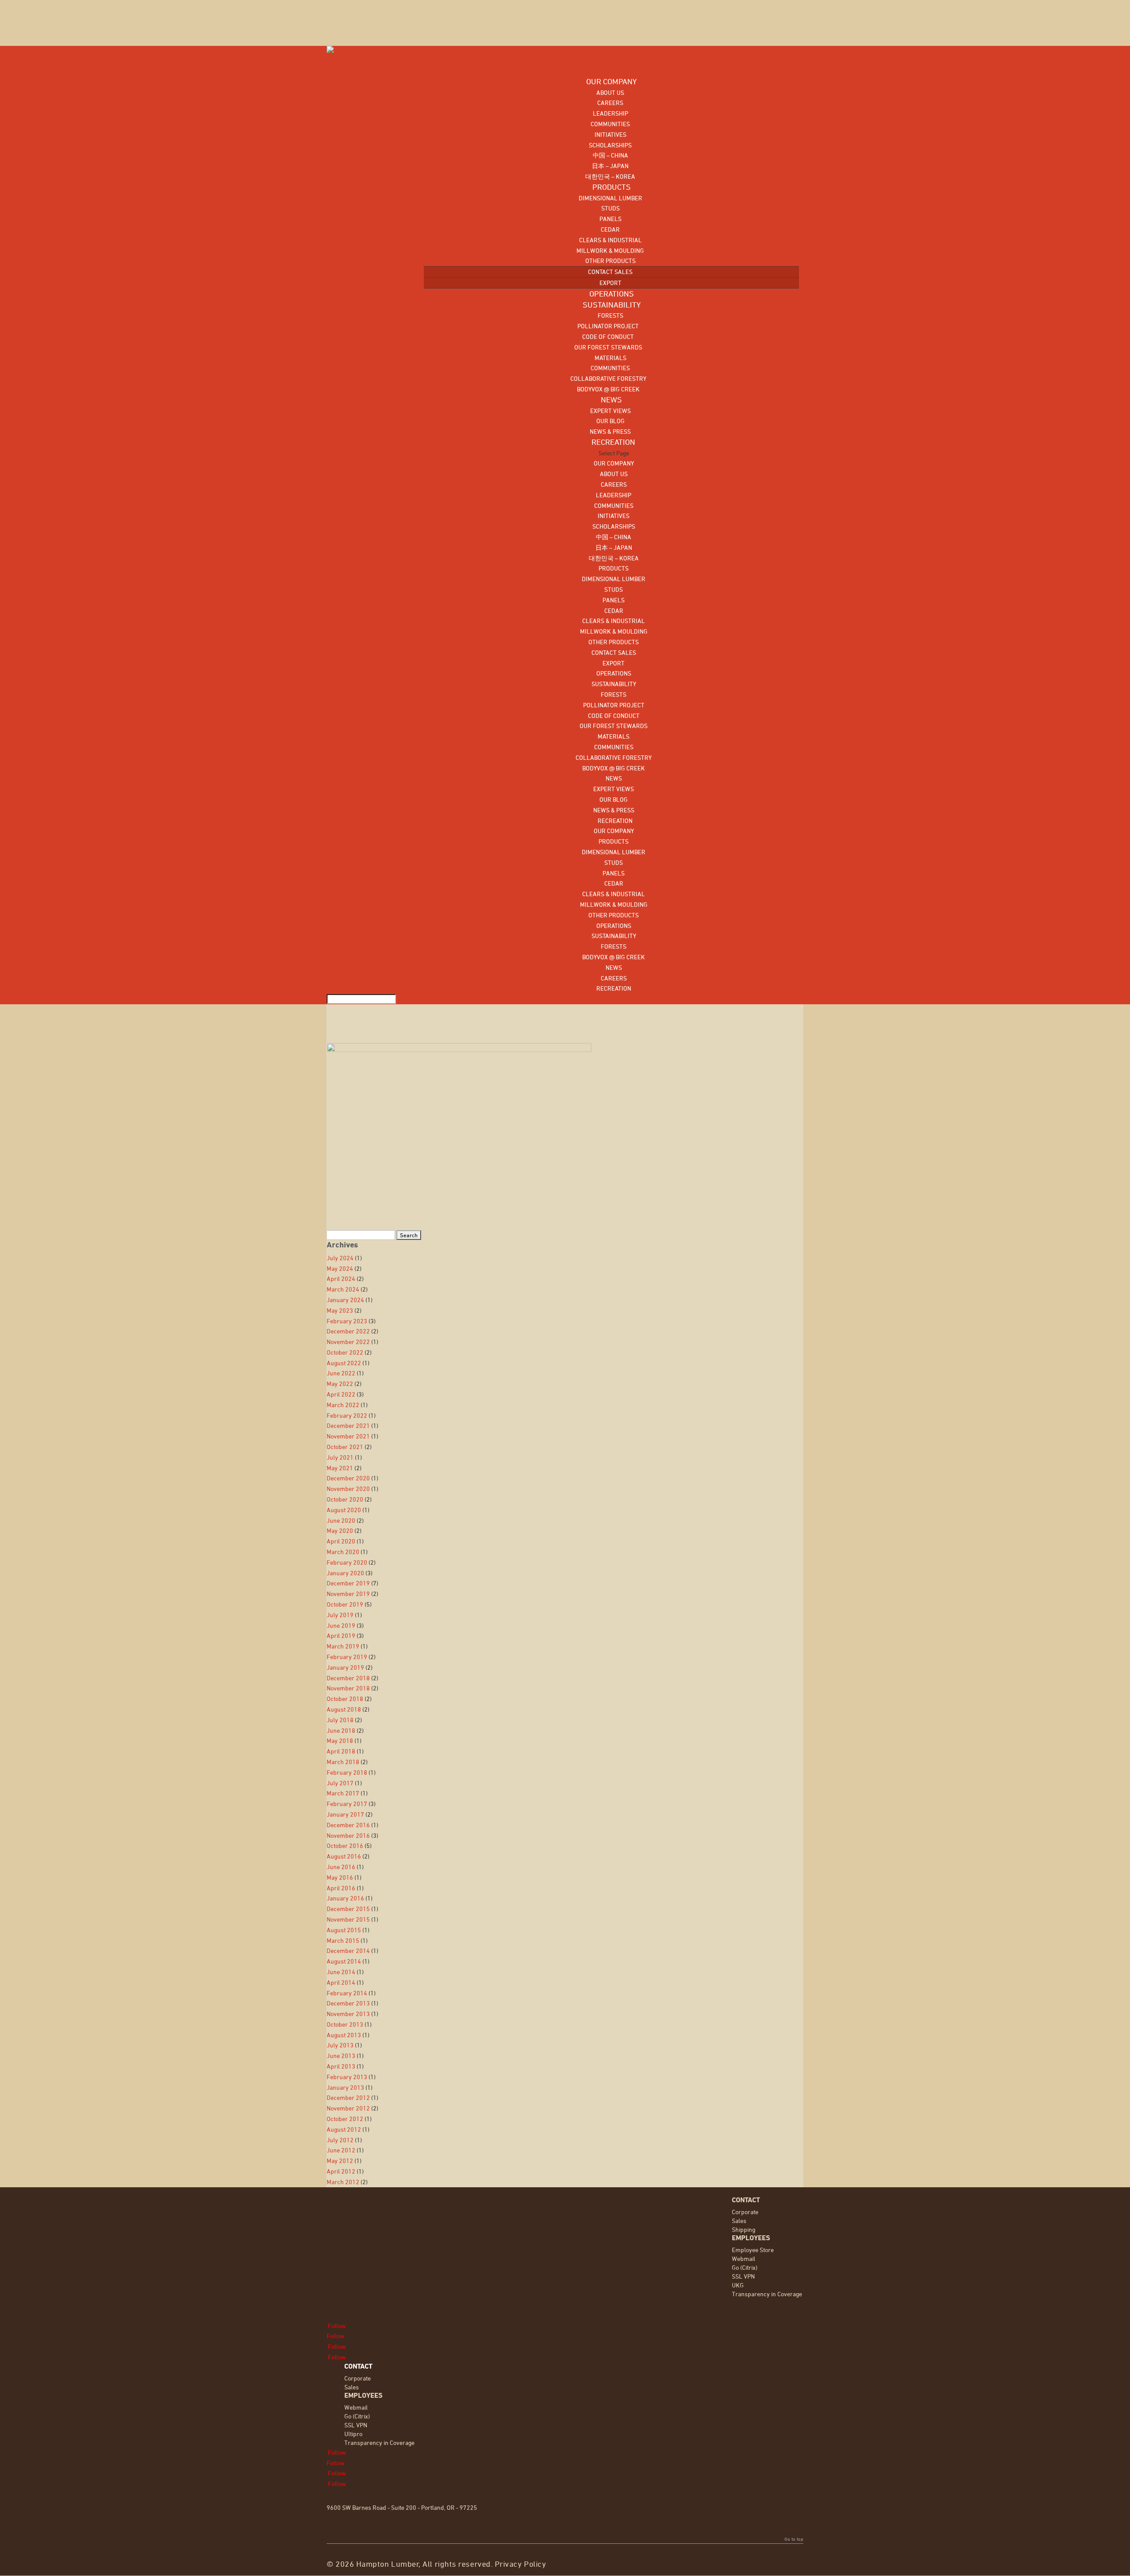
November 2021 (348, 1436)
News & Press (610, 431)
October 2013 (345, 2024)
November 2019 (348, 1594)
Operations (614, 673)
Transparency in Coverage (767, 2294)
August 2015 (344, 1930)
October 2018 (345, 1699)
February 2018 (347, 1772)
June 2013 (341, 2056)
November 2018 (348, 1688)
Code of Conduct (608, 336)
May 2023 (340, 1310)
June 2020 (341, 1520)
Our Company (614, 463)
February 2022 (347, 1415)
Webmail (744, 2259)
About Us (610, 92)
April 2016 (341, 1888)
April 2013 (341, 2066)
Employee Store (753, 2250)
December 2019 (348, 1583)
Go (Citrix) (745, 2267)
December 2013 (348, 2003)
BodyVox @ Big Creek (608, 389)
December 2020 (348, 1478)
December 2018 (348, 1678)
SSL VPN (743, 2276)
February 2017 (347, 1804)
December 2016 (348, 1825)
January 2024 (345, 1300)
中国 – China (610, 155)
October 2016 (345, 1846)
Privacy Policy (521, 2564)
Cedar (610, 229)
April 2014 (341, 1982)
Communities (610, 124)
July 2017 (340, 1783)
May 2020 (340, 1530)
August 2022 (344, 1363)
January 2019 (345, 1667)
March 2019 (343, 1646)
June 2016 (341, 1867)
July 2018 (340, 1720)
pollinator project (608, 326)
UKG (738, 2285)
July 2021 (340, 1457)
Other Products (610, 261)
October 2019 (345, 1604)
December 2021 (348, 1425)
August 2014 (344, 1961)
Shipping (744, 2229)
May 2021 (340, 1468)
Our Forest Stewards (608, 347)
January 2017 (345, 1814)
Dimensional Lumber (610, 198)
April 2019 (341, 1635)
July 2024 (340, 1258)
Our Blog (610, 421)
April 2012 (341, 2171)
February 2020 (347, 1562)
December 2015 (348, 1909)
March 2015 (343, 1940)
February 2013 (347, 2077)
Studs (610, 208)
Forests (610, 315)
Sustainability (614, 684)
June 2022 (341, 1373)
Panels (610, 219)
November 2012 (348, 2108)
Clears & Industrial (610, 240)
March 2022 (343, 1405)
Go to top (794, 2539)
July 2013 (340, 2045)
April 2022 (341, 1394)
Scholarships (610, 145)
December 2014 (348, 1951)
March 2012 (343, 2182)
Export (610, 283)
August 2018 (344, 1709)
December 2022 (348, 1331)
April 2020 (341, 1541)
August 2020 (344, 1510)
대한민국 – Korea (610, 176)
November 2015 (348, 1919)
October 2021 (345, 1447)
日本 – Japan (610, 166)
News (614, 778)
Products (614, 568)
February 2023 (347, 1321)
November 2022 (348, 1342)
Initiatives (610, 134)
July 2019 (340, 1615)
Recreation (614, 820)
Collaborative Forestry (608, 378)
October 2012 (345, 2119)
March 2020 (343, 1552)
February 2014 (347, 1993)
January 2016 (345, 1898)
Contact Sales (610, 272)
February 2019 (347, 1657)
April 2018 (341, 1751)
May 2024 (340, 1268)
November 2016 (348, 1835)
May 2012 (340, 2161)
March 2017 (343, 1793)
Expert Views (610, 411)
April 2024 (341, 1279)
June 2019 (341, 1625)
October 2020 (345, 1499)
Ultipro (353, 2434)
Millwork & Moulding (610, 250)
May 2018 (340, 1740)
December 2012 (348, 2097)
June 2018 (341, 1730)
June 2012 (341, 2150)
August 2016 (344, 1856)
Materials (610, 358)
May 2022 (340, 1384)
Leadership (610, 113)
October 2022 (345, 1352)
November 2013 (348, 2014)
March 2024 (343, 1289)
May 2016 (340, 1877)
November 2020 (348, 1489)
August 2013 (344, 2035)
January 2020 (345, 1573)
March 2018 (343, 1762)
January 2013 (345, 2087)
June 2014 (341, 1972)
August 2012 (344, 2129)
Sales (739, 2221)
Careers (610, 103)
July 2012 (340, 2140)
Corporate (745, 2212)
